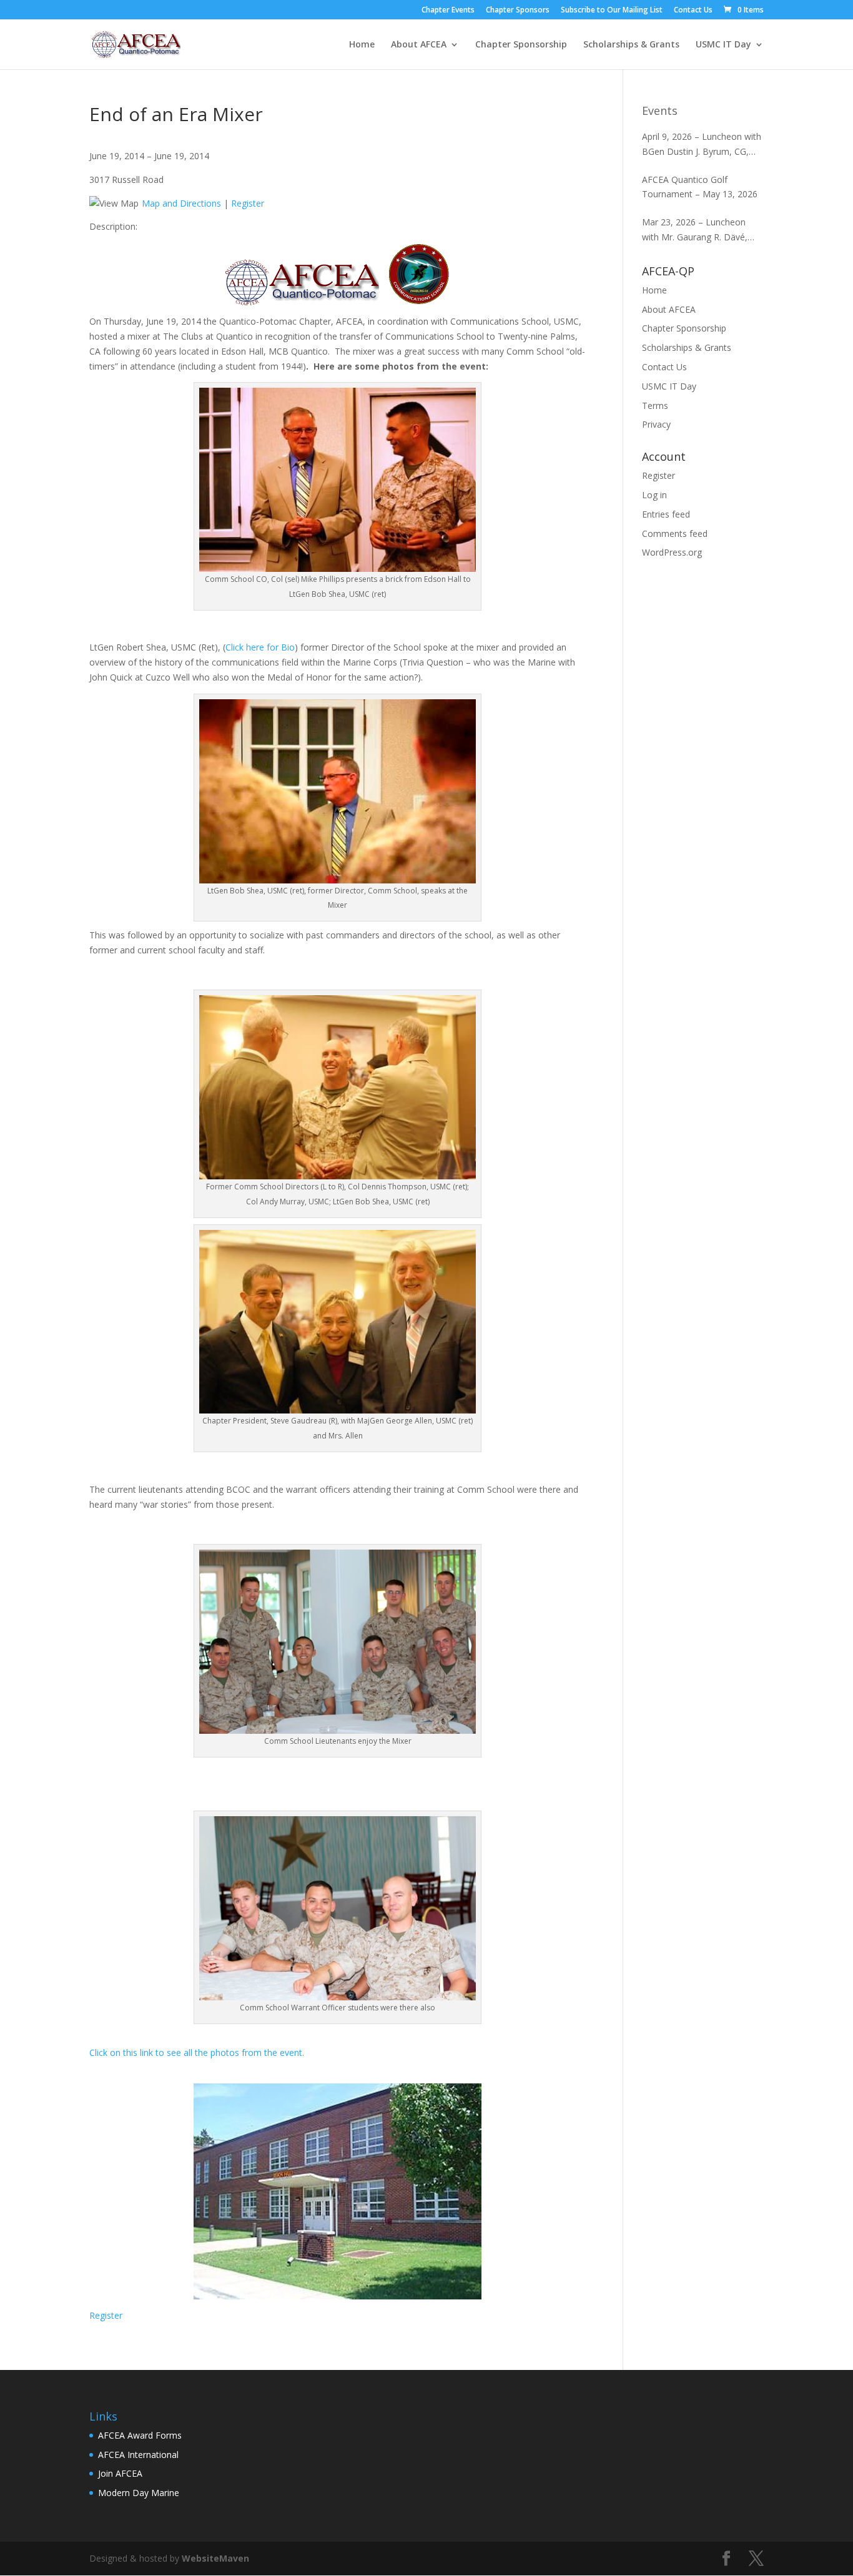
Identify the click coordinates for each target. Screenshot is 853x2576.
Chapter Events (448, 11)
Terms (655, 406)
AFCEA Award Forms (140, 2435)
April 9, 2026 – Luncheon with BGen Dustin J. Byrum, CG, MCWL (702, 145)
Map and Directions (181, 203)
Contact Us (693, 11)
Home (362, 45)
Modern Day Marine (139, 2493)
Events (660, 111)
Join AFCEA (120, 2473)
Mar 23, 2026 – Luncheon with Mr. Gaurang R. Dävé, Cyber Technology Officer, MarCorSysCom (695, 230)
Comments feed (675, 533)
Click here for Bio (260, 647)
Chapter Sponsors (518, 11)
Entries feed (666, 514)
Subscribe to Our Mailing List (612, 11)
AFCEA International (138, 2455)
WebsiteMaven (215, 2558)
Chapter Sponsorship (521, 45)
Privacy (656, 424)
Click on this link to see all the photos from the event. (197, 2052)
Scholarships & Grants (631, 45)
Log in (654, 495)
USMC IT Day (723, 45)
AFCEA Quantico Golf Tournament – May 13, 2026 (700, 187)
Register (248, 203)
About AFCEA (419, 45)
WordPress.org (672, 552)
